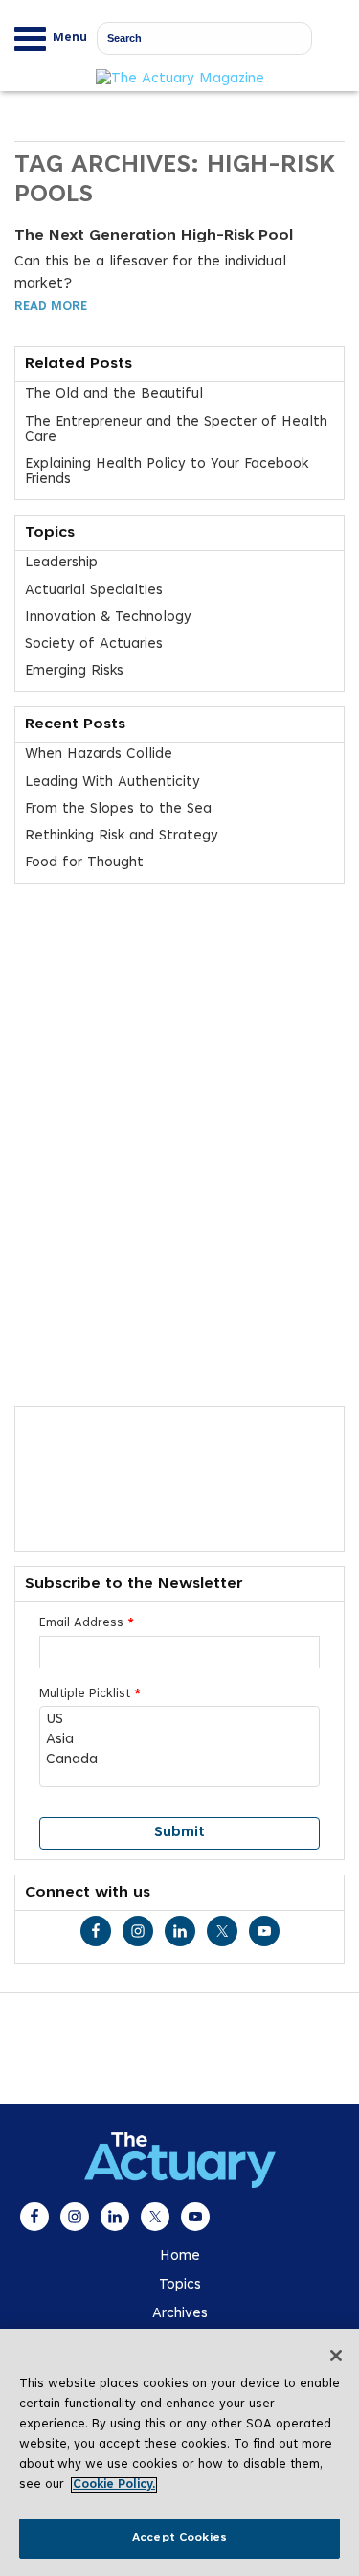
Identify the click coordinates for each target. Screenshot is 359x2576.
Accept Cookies (179, 2538)
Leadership (61, 563)
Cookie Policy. (114, 2485)
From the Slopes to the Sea (118, 809)
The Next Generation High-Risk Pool (154, 236)
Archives (180, 2314)
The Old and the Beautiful (114, 394)
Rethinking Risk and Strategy (122, 836)
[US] (179, 1721)
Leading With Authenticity (112, 782)
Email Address (87, 1623)
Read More (51, 307)
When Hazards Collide (99, 755)
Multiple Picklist (90, 1694)
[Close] (336, 2356)
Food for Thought (84, 863)
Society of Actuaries (94, 644)
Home (180, 2256)
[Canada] (179, 1761)
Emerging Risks (74, 671)
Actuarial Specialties (94, 591)
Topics (180, 2285)
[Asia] (179, 1741)
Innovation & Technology (108, 618)
